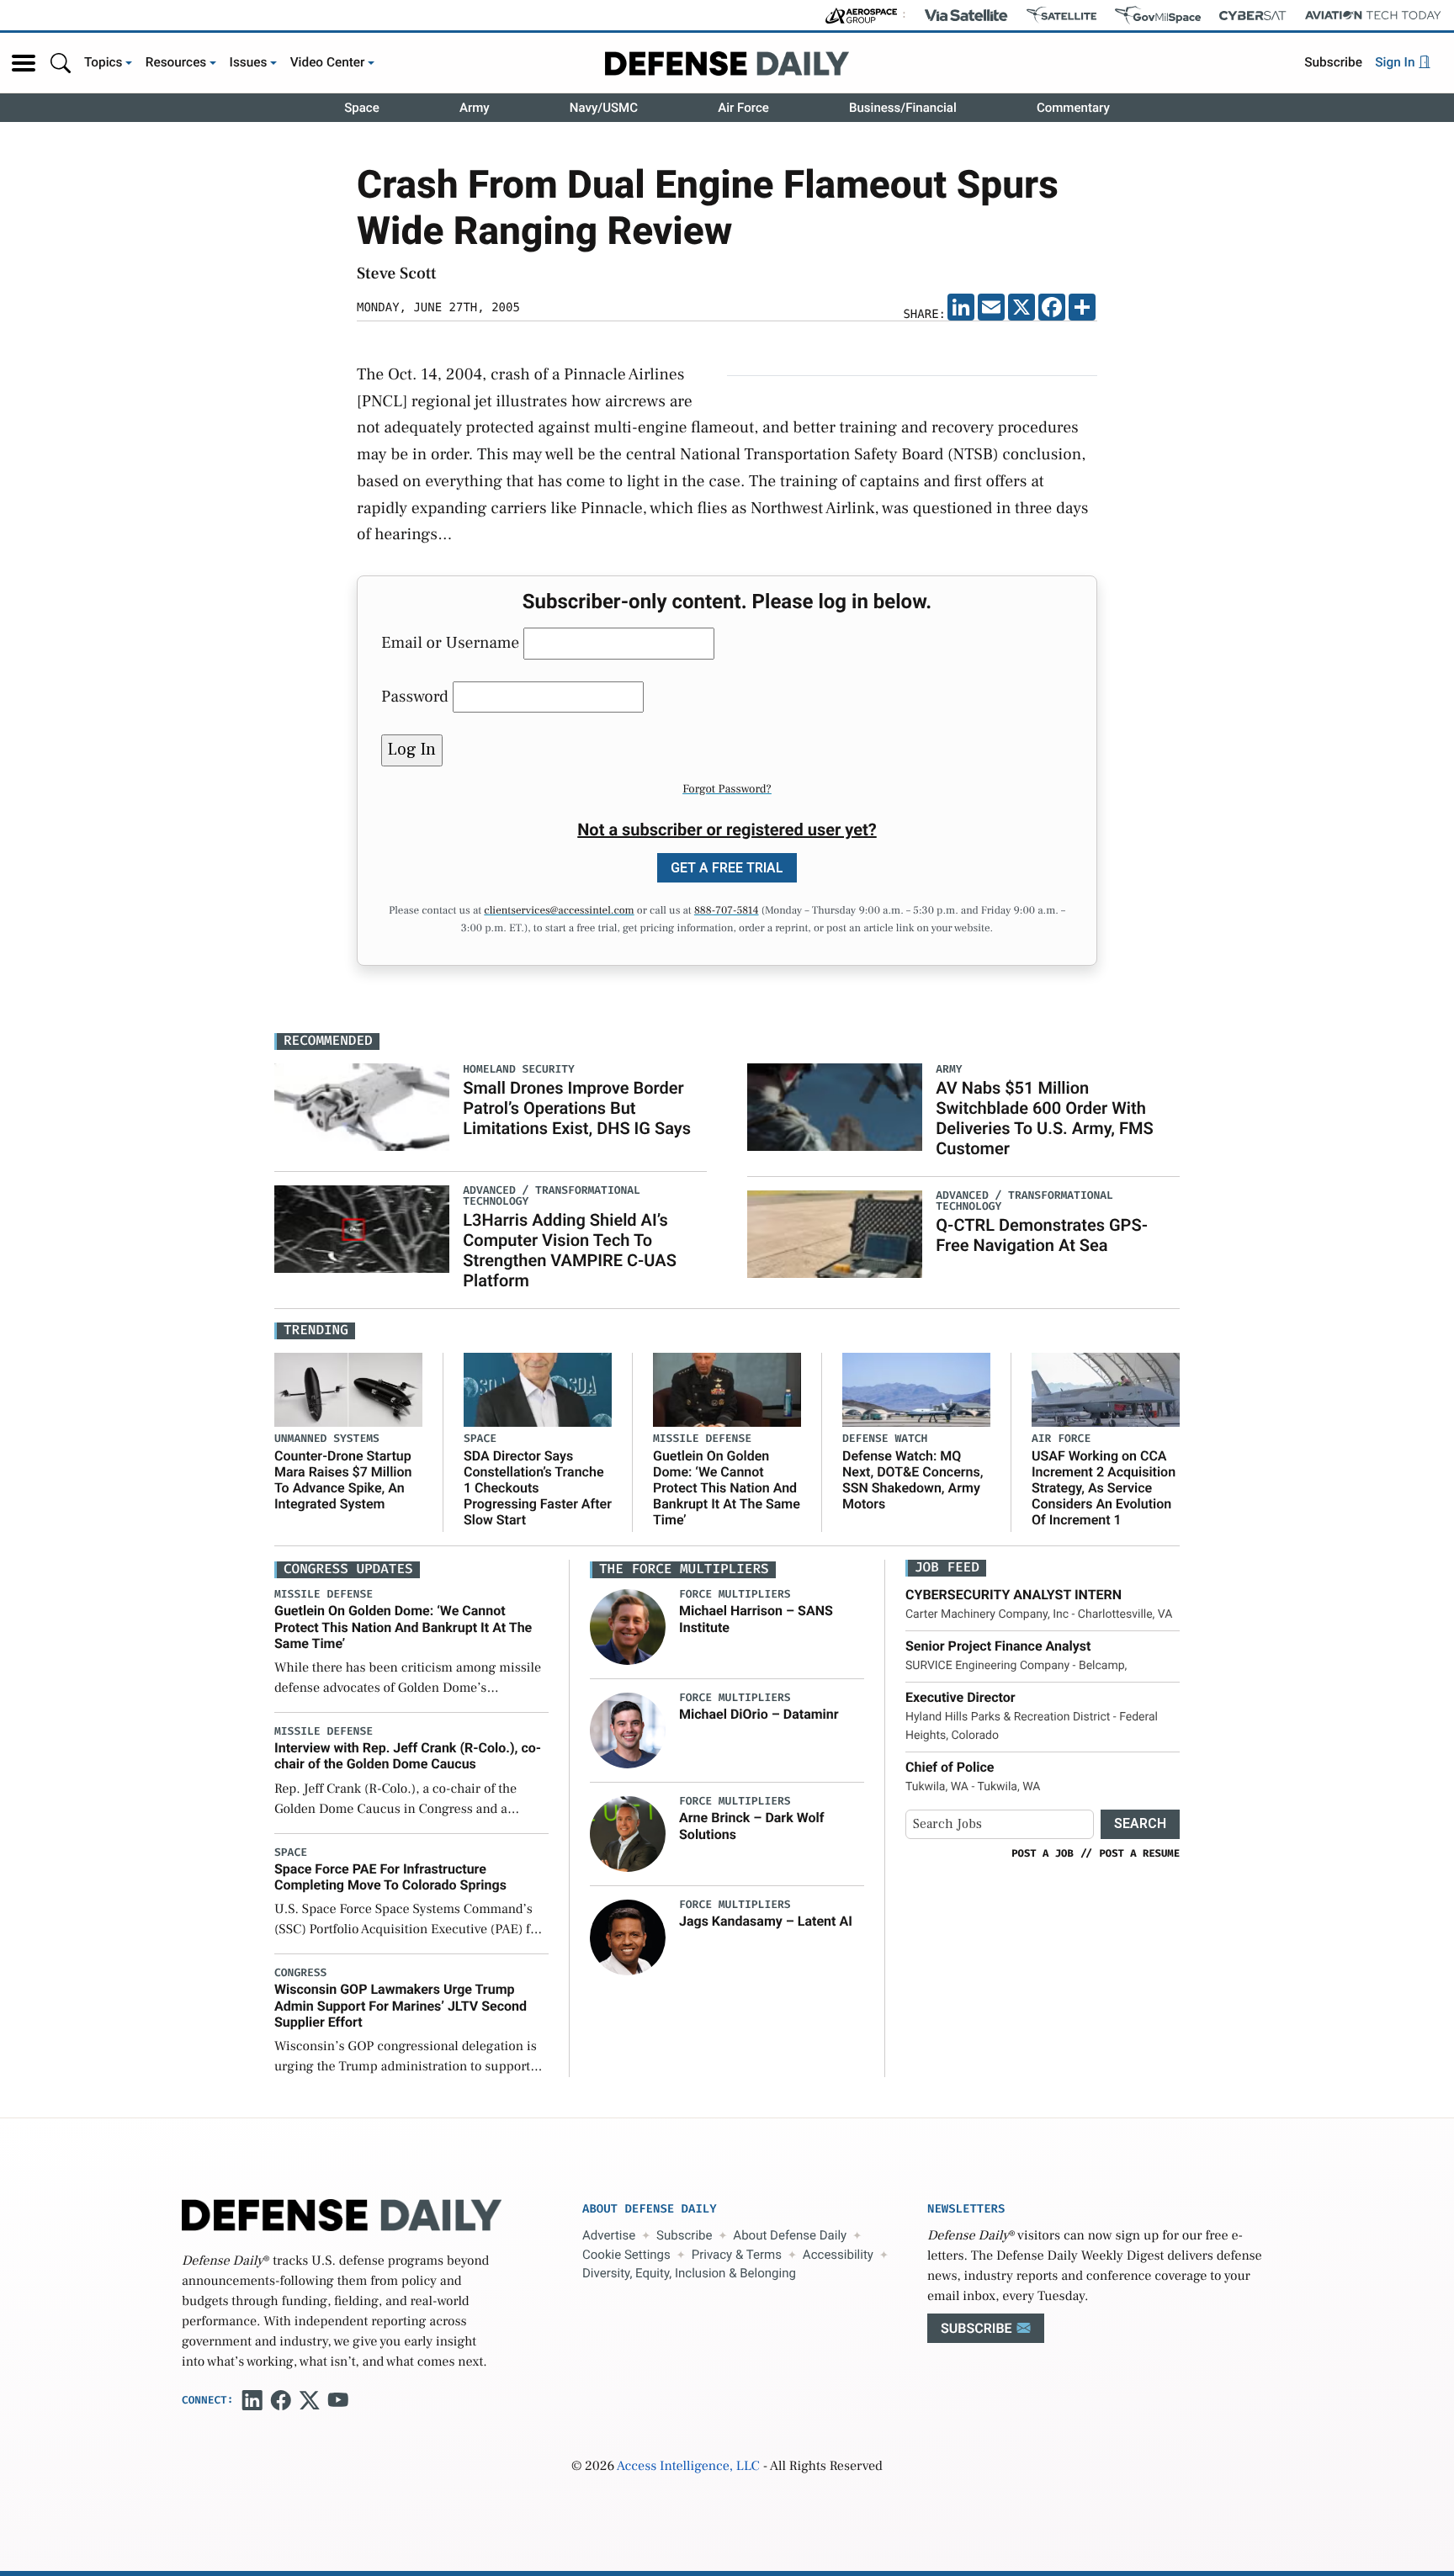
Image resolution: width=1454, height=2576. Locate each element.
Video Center (328, 62)
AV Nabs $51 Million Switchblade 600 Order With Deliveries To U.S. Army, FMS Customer (1044, 1118)
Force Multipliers (735, 1595)
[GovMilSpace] (1158, 15)
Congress (300, 1973)
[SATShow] (1061, 15)
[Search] (61, 63)
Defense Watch (885, 1439)
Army (475, 108)
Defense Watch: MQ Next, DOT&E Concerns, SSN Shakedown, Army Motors (913, 1480)
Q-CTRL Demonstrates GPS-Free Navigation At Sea (1042, 1235)
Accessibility (838, 2255)
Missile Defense (702, 1439)
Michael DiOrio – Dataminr (759, 1714)
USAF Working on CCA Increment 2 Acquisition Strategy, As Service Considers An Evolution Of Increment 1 (1104, 1488)
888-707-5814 (727, 911)
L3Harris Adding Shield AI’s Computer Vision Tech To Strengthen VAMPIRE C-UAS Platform (570, 1250)
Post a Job (1043, 1853)
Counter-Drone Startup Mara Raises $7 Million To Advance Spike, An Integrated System (343, 1480)
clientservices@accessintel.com (559, 911)
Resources (176, 62)
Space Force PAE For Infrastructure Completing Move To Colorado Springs (390, 1877)
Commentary (1073, 108)
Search (1140, 1823)
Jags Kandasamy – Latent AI (766, 1921)
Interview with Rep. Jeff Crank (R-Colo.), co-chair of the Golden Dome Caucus (408, 1756)
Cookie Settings (626, 2255)
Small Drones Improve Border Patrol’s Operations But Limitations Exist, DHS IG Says (577, 1108)
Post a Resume (1139, 1853)
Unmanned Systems (327, 1439)
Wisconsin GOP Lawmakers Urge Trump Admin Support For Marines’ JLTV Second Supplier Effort (401, 2005)
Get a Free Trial (727, 868)
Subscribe (1333, 62)
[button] (24, 63)
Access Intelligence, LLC (688, 2467)
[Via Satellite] (966, 15)
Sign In (1396, 62)
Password (415, 697)
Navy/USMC (604, 108)
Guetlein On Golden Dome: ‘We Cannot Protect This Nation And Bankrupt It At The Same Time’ (727, 1488)
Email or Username (450, 643)
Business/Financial (903, 108)
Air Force (743, 108)
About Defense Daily (790, 2235)
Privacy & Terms (737, 2255)
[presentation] (628, 1627)
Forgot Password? (727, 789)
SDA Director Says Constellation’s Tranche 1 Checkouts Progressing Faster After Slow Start (538, 1488)
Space (362, 108)
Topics (103, 62)
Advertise (609, 2235)
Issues (249, 62)
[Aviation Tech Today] (1373, 15)
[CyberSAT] (1252, 16)
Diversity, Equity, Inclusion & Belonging (689, 2273)
